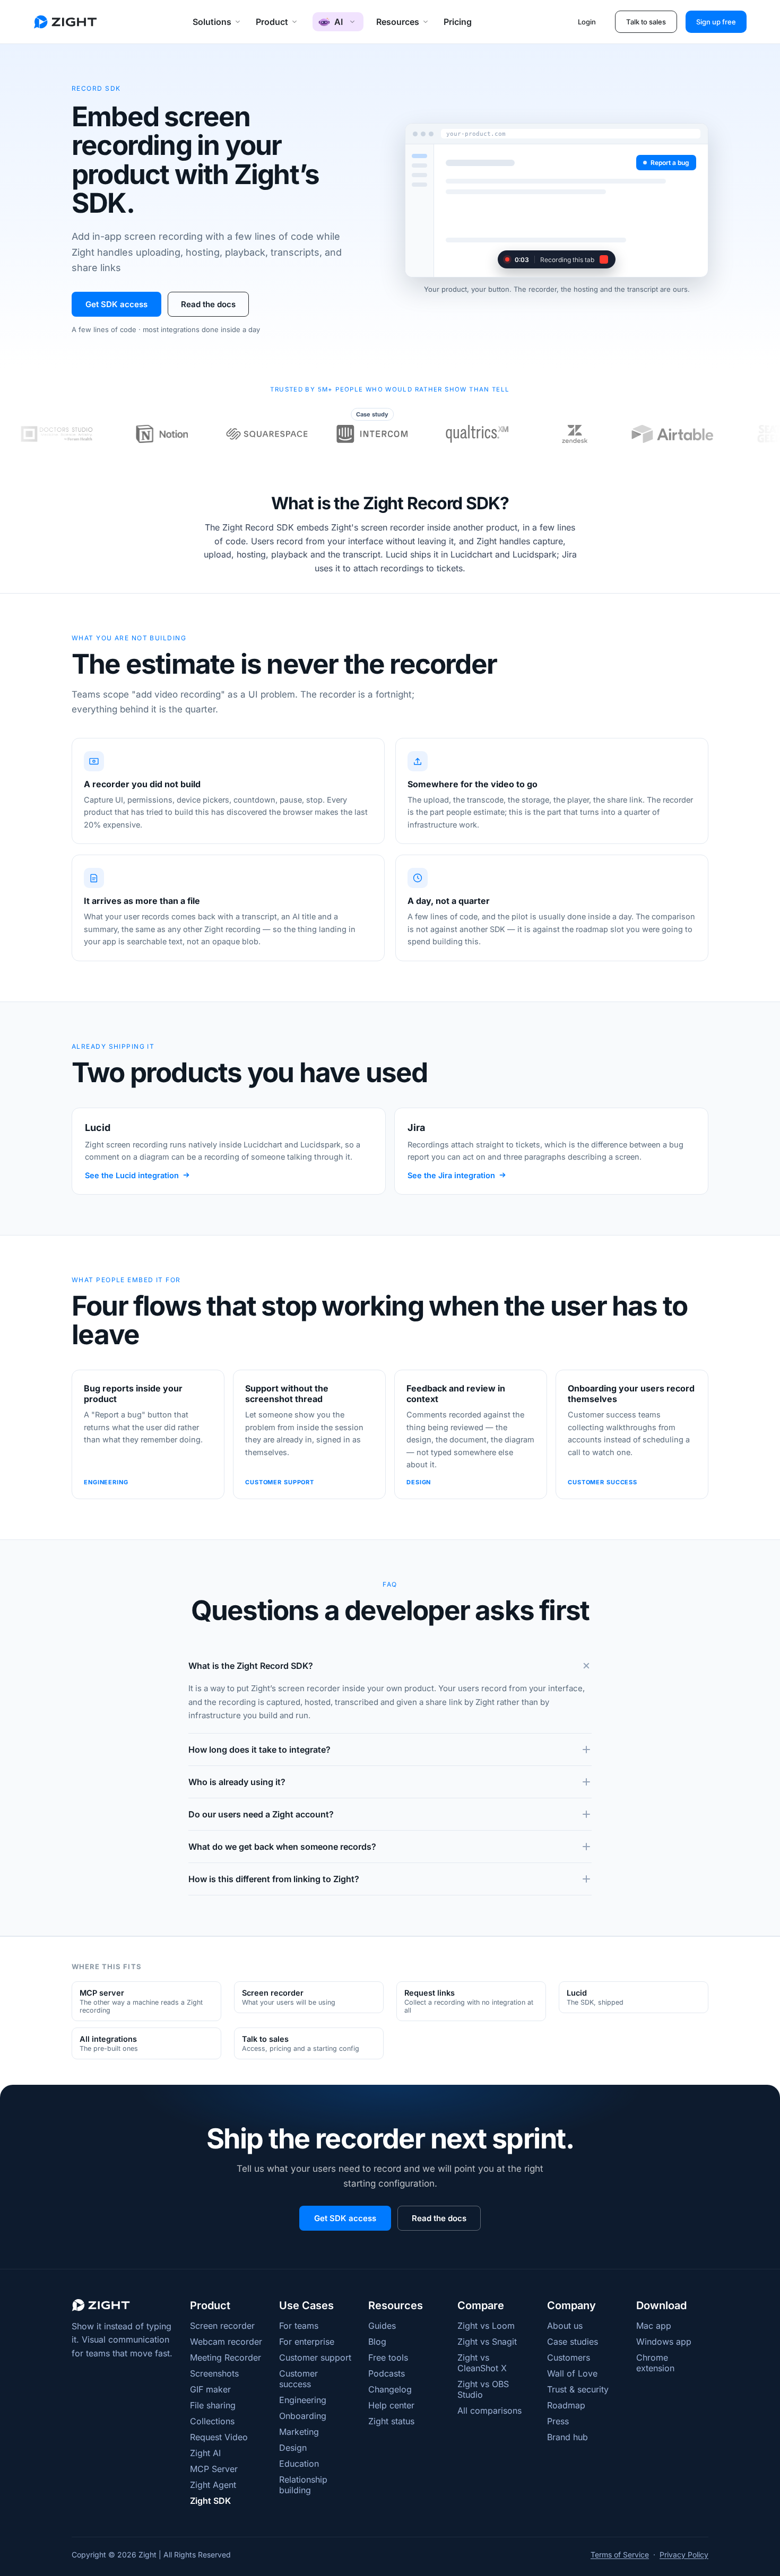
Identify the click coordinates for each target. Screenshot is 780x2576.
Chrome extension (655, 2363)
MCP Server (214, 2469)
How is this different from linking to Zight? (274, 1879)
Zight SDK (210, 2501)
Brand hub (567, 2437)
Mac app (654, 2326)
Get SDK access (116, 304)
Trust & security (578, 2389)
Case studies (573, 2342)
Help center (391, 2405)
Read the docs (208, 304)
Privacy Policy (684, 2555)
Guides (382, 2326)
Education (299, 2464)
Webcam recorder (226, 2342)
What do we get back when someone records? (282, 1847)
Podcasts (387, 2373)
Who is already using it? (237, 1782)
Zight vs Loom (486, 2326)
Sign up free (716, 22)
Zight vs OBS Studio (483, 2389)
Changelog (390, 2389)
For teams (299, 2326)
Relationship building (303, 2485)
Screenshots (214, 2373)
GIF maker (210, 2389)
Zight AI (205, 2453)
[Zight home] (65, 22)
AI (338, 22)
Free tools (388, 2357)
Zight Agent (213, 2485)
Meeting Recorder (226, 2357)
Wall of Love (572, 2373)
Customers (569, 2357)
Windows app (664, 2342)
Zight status (391, 2421)
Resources (398, 22)
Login (587, 22)
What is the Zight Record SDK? (251, 1666)
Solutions (212, 22)
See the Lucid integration (132, 1175)
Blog (377, 2342)
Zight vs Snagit (487, 2342)
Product (272, 22)
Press (558, 2421)
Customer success (298, 2379)
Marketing (299, 2432)
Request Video (219, 2437)
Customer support (315, 2357)
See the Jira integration (451, 1175)
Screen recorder (222, 2326)
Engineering (303, 2400)
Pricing (458, 22)
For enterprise (307, 2342)
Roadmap (566, 2405)
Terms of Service (620, 2555)
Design (293, 2448)
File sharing (213, 2405)
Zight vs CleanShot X (482, 2363)
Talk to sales (646, 22)
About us (565, 2326)
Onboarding (303, 2416)
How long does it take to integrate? (259, 1750)
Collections (212, 2421)
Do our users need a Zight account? (261, 1814)
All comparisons (489, 2410)
